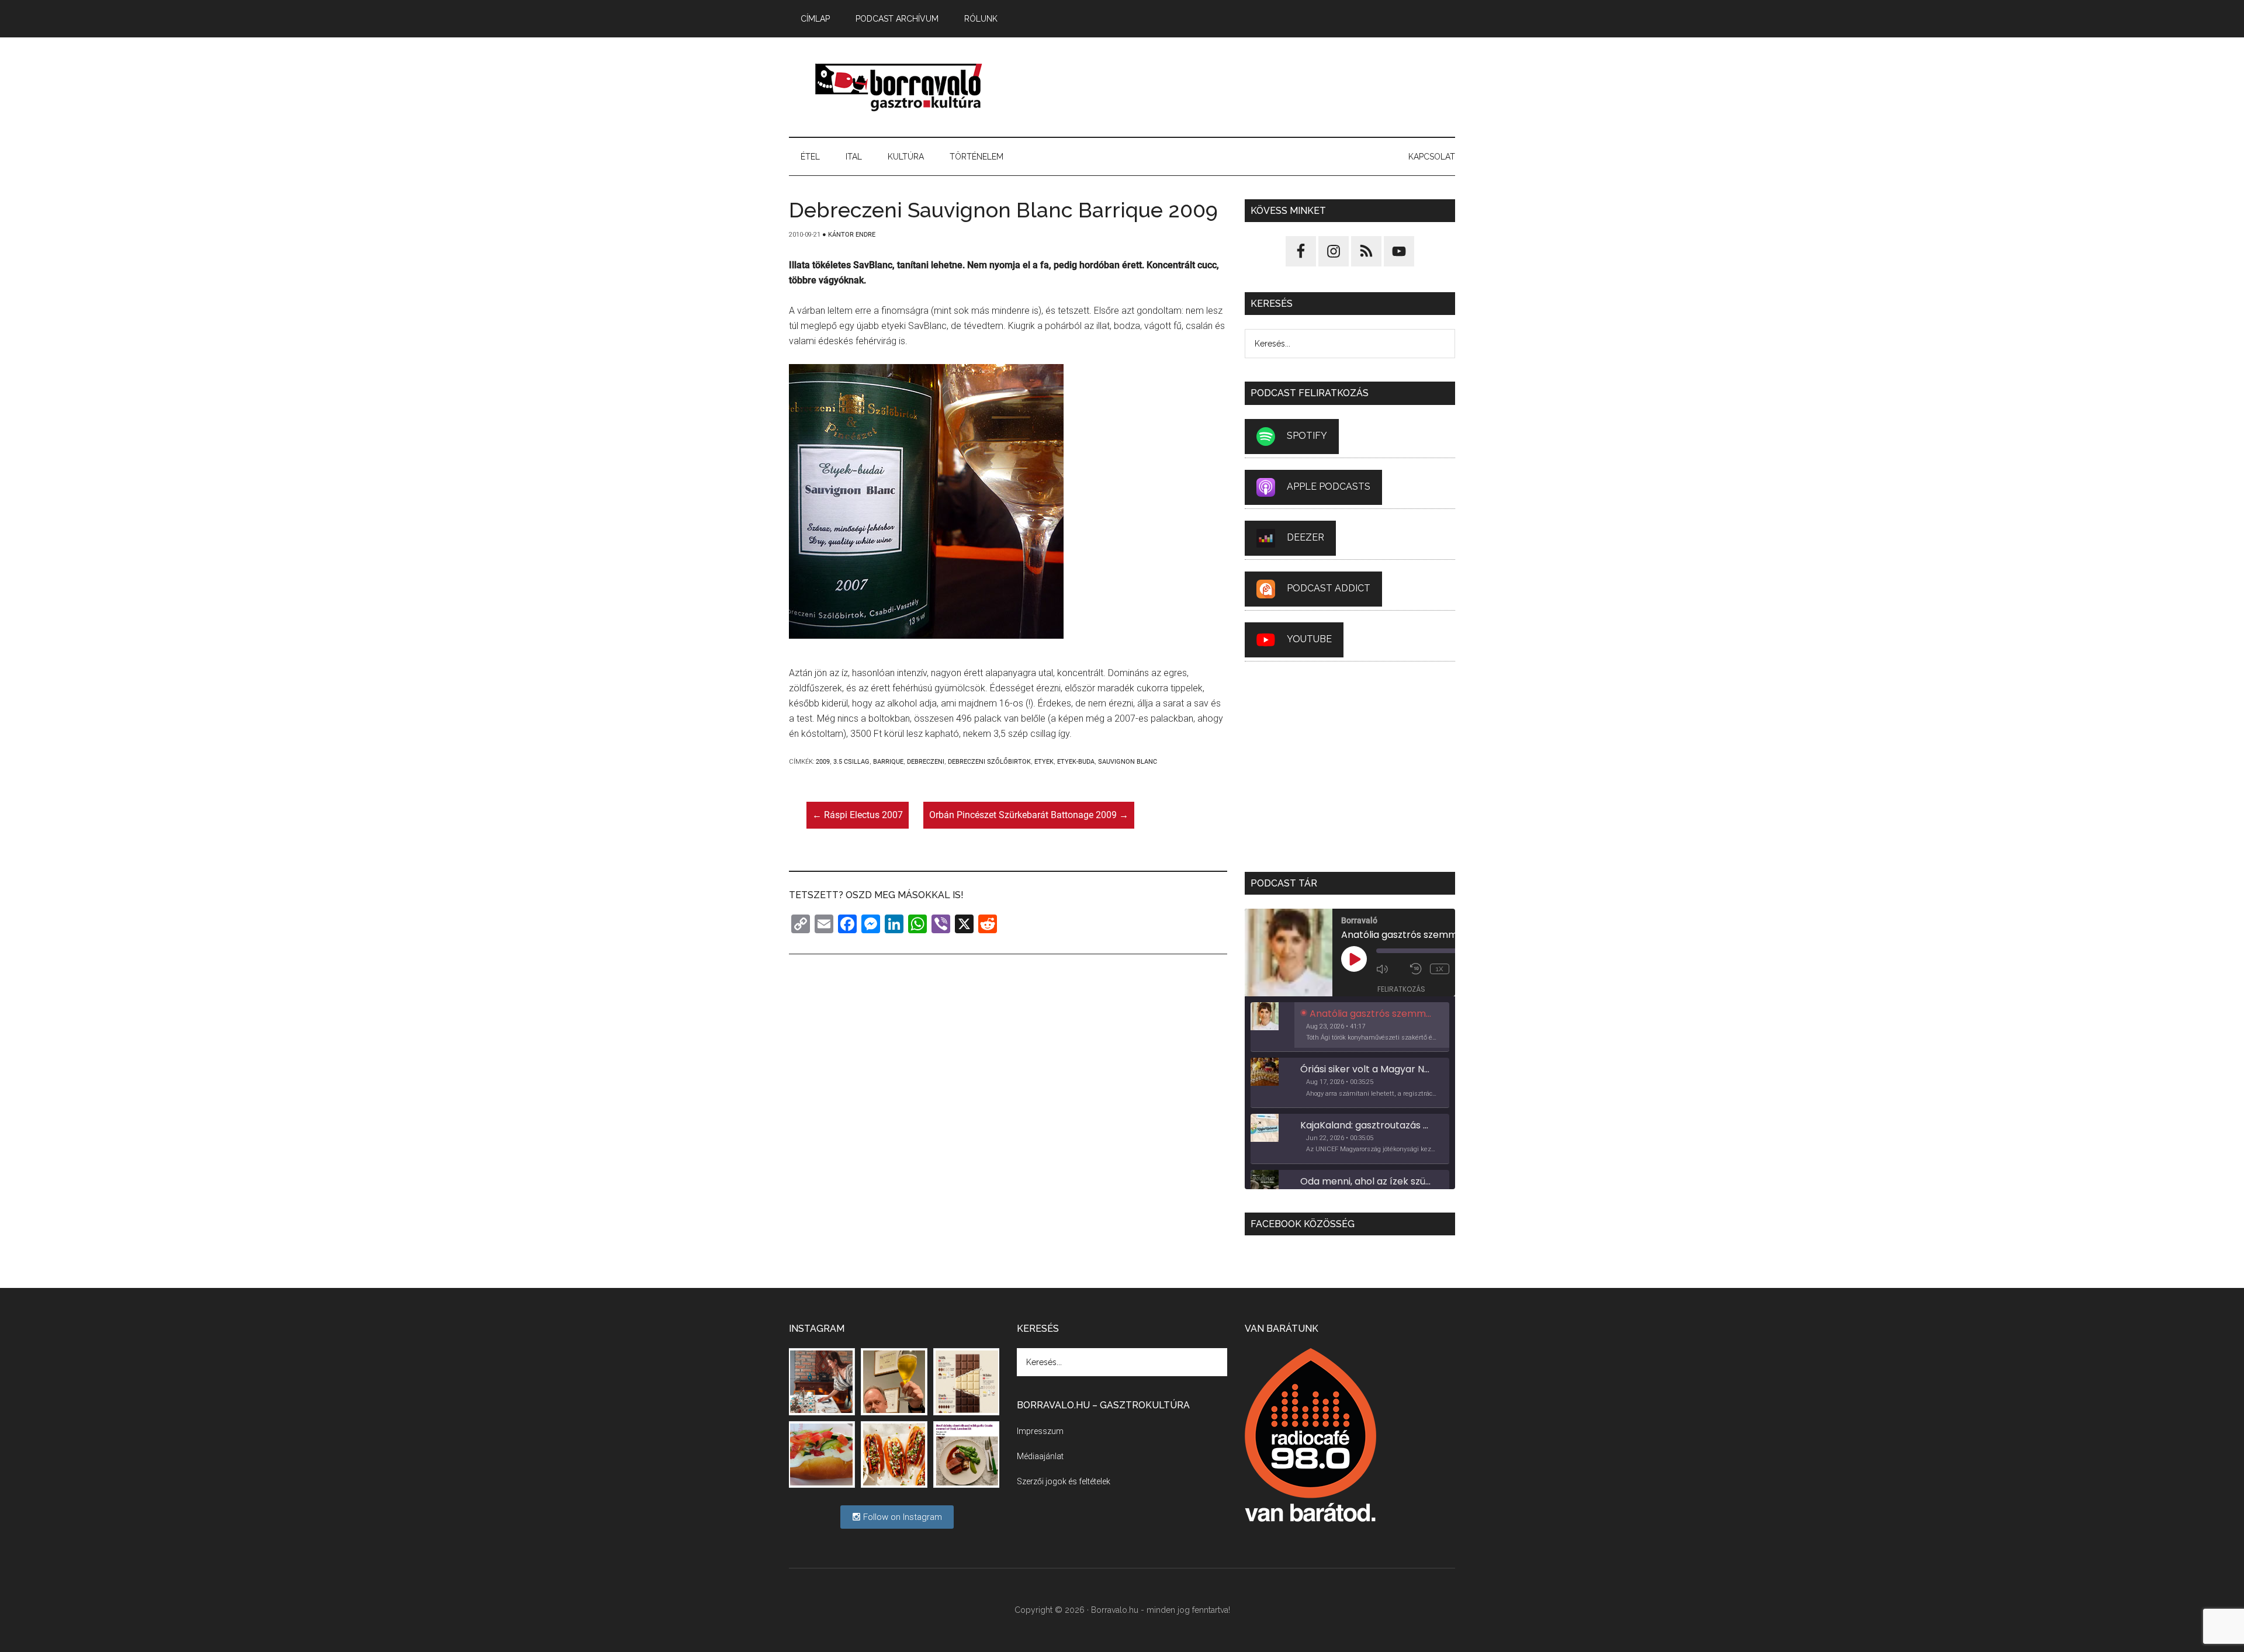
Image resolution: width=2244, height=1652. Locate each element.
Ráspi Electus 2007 (858, 815)
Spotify (1307, 436)
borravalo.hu (900, 87)
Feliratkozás (1401, 989)
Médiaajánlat (1040, 1456)
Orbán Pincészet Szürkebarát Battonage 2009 (1029, 815)
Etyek (1044, 762)
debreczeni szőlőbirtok (989, 762)
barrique (888, 762)
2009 (823, 762)
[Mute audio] (1390, 969)
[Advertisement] (1242, 87)
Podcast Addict (1329, 588)
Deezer (1305, 537)
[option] (1350, 1027)
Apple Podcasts (1329, 486)
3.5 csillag (851, 762)
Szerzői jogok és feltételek (1064, 1481)
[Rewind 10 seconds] (1417, 969)
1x (1440, 969)
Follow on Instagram (901, 1517)
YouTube (1309, 639)
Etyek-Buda (1076, 762)
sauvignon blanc (1128, 762)
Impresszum (1040, 1431)
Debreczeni (926, 762)
